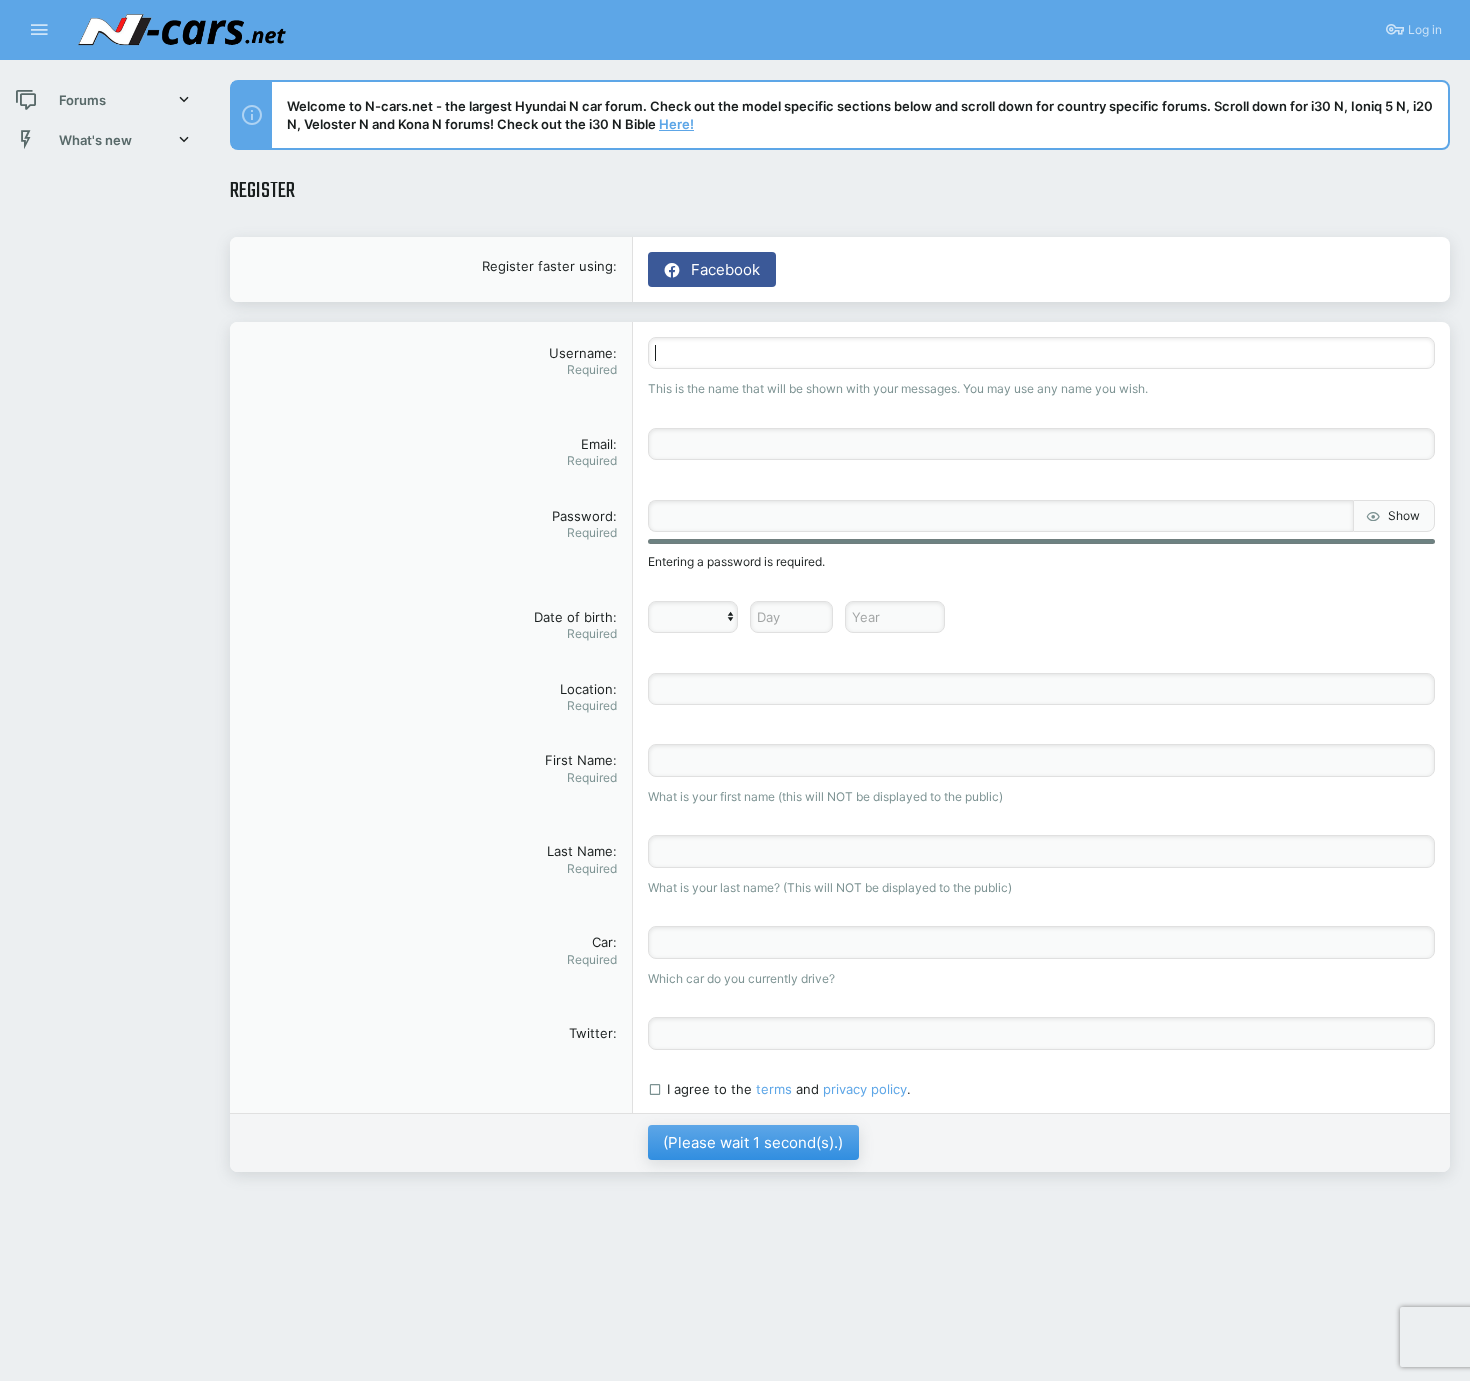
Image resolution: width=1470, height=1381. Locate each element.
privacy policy (865, 1089)
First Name (579, 760)
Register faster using (547, 266)
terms (774, 1089)
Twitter (591, 1033)
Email (597, 444)
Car (602, 942)
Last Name (580, 851)
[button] (39, 30)
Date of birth (573, 617)
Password (582, 516)
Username (581, 353)
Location (586, 689)
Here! (676, 124)
